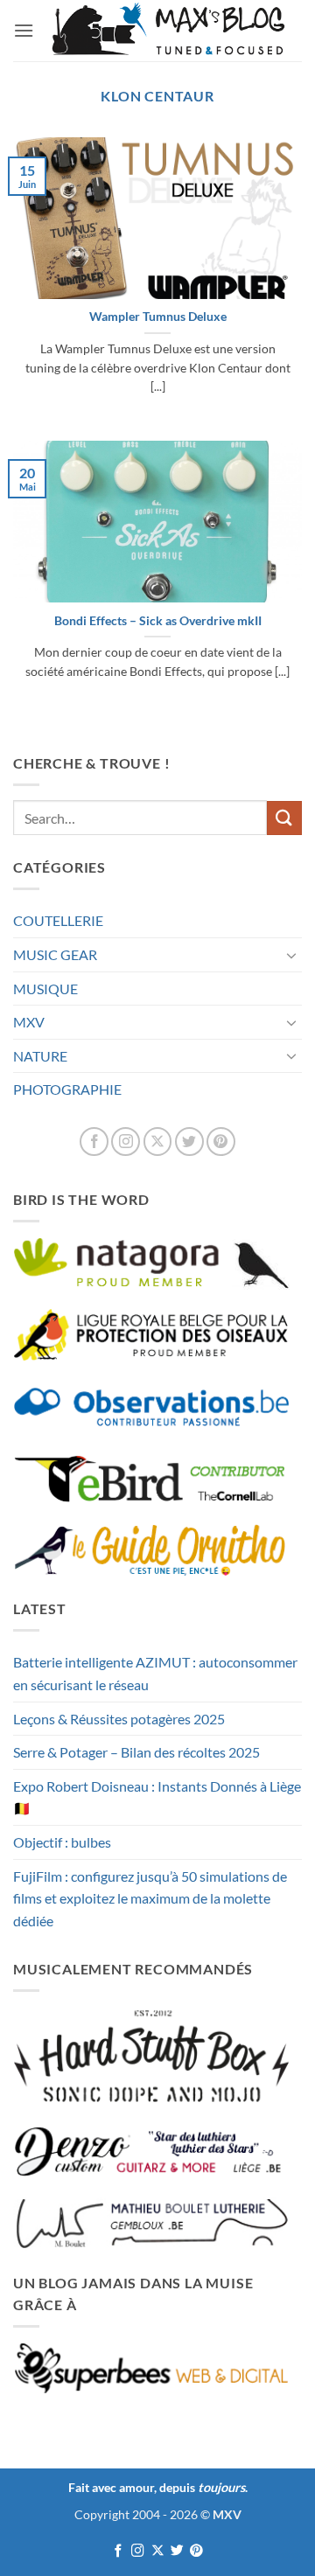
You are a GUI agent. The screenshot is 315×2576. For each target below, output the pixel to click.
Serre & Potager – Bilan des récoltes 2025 (136, 1752)
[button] (24, 30)
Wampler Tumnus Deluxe (158, 317)
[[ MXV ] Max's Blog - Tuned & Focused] (168, 31)
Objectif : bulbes (62, 1842)
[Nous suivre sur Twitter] (189, 1142)
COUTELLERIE (58, 920)
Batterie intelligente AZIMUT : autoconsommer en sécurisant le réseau (155, 1673)
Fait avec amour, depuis (157, 2487)
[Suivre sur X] (158, 1142)
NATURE (40, 1056)
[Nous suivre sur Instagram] (126, 1142)
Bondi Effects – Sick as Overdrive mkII (158, 621)
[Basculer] (291, 955)
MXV (29, 1022)
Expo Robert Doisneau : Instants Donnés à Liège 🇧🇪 (157, 1797)
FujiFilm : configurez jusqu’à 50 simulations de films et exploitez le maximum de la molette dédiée (150, 1898)
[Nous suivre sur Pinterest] (221, 1142)
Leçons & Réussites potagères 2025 (119, 1719)
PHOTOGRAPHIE (67, 1089)
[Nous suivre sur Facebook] (94, 1142)
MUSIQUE (45, 989)
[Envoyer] (284, 818)
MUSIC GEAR (55, 954)
